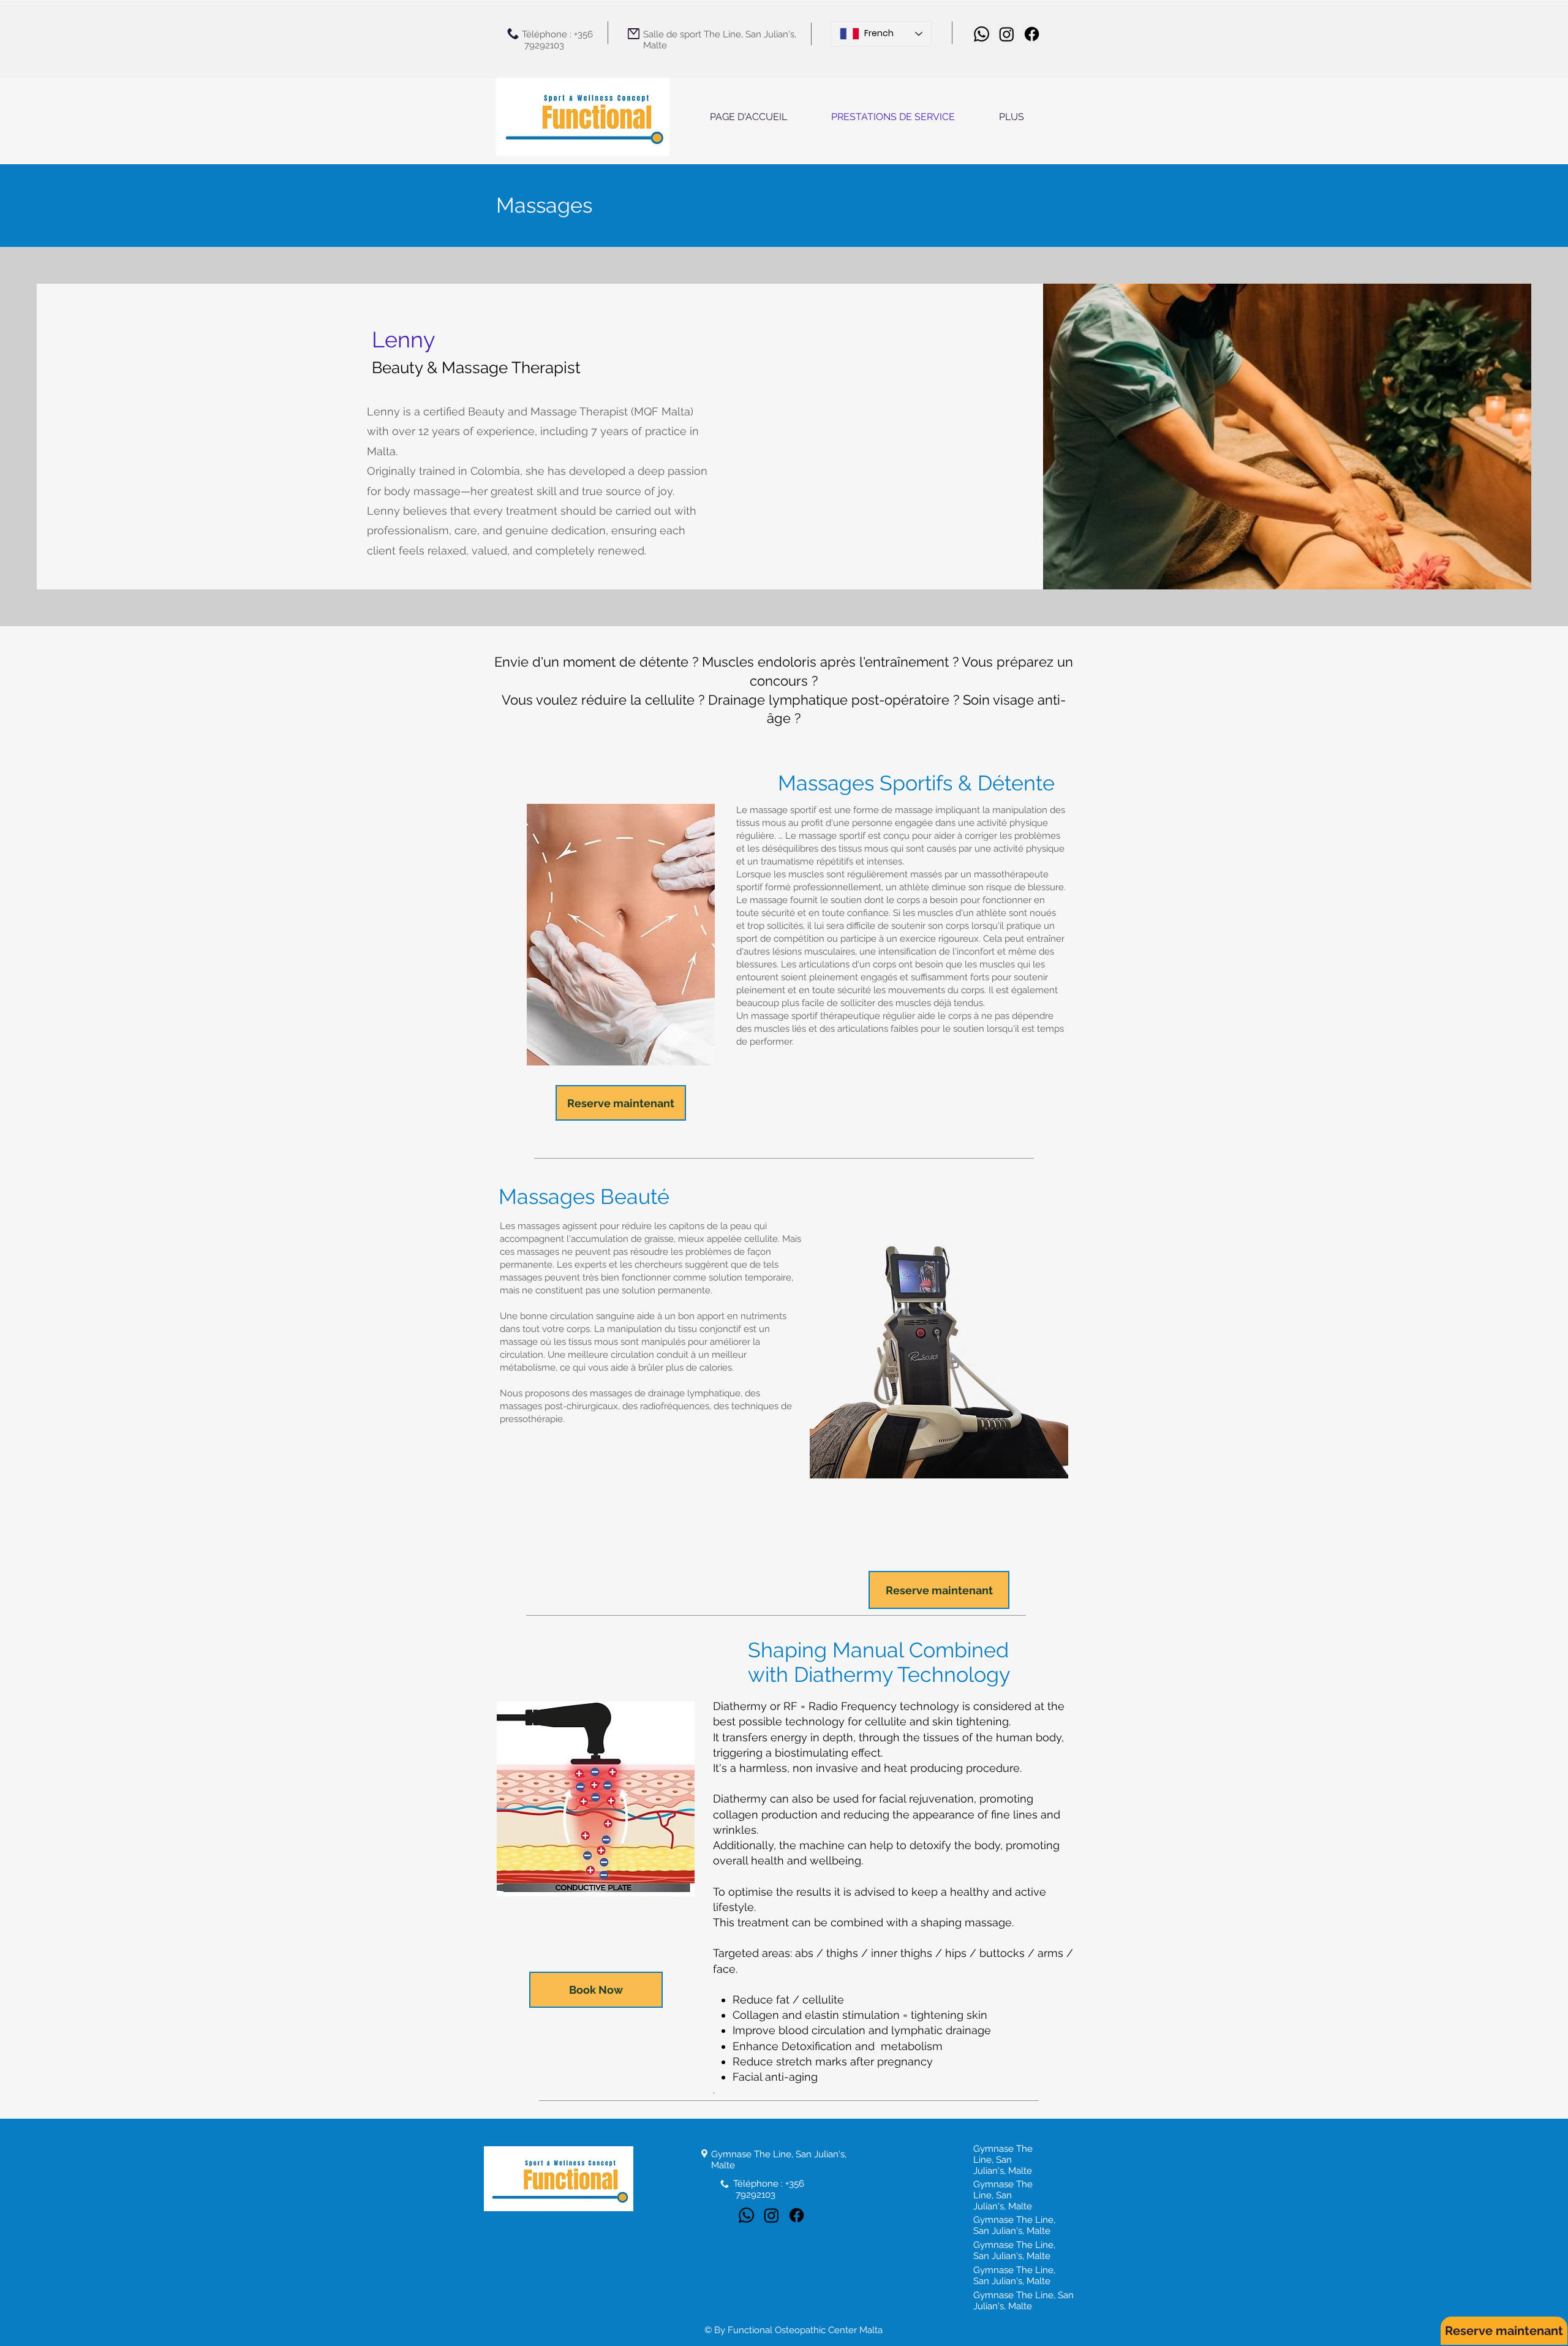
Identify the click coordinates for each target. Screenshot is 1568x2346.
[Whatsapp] (982, 34)
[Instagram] (1007, 34)
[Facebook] (1032, 34)
